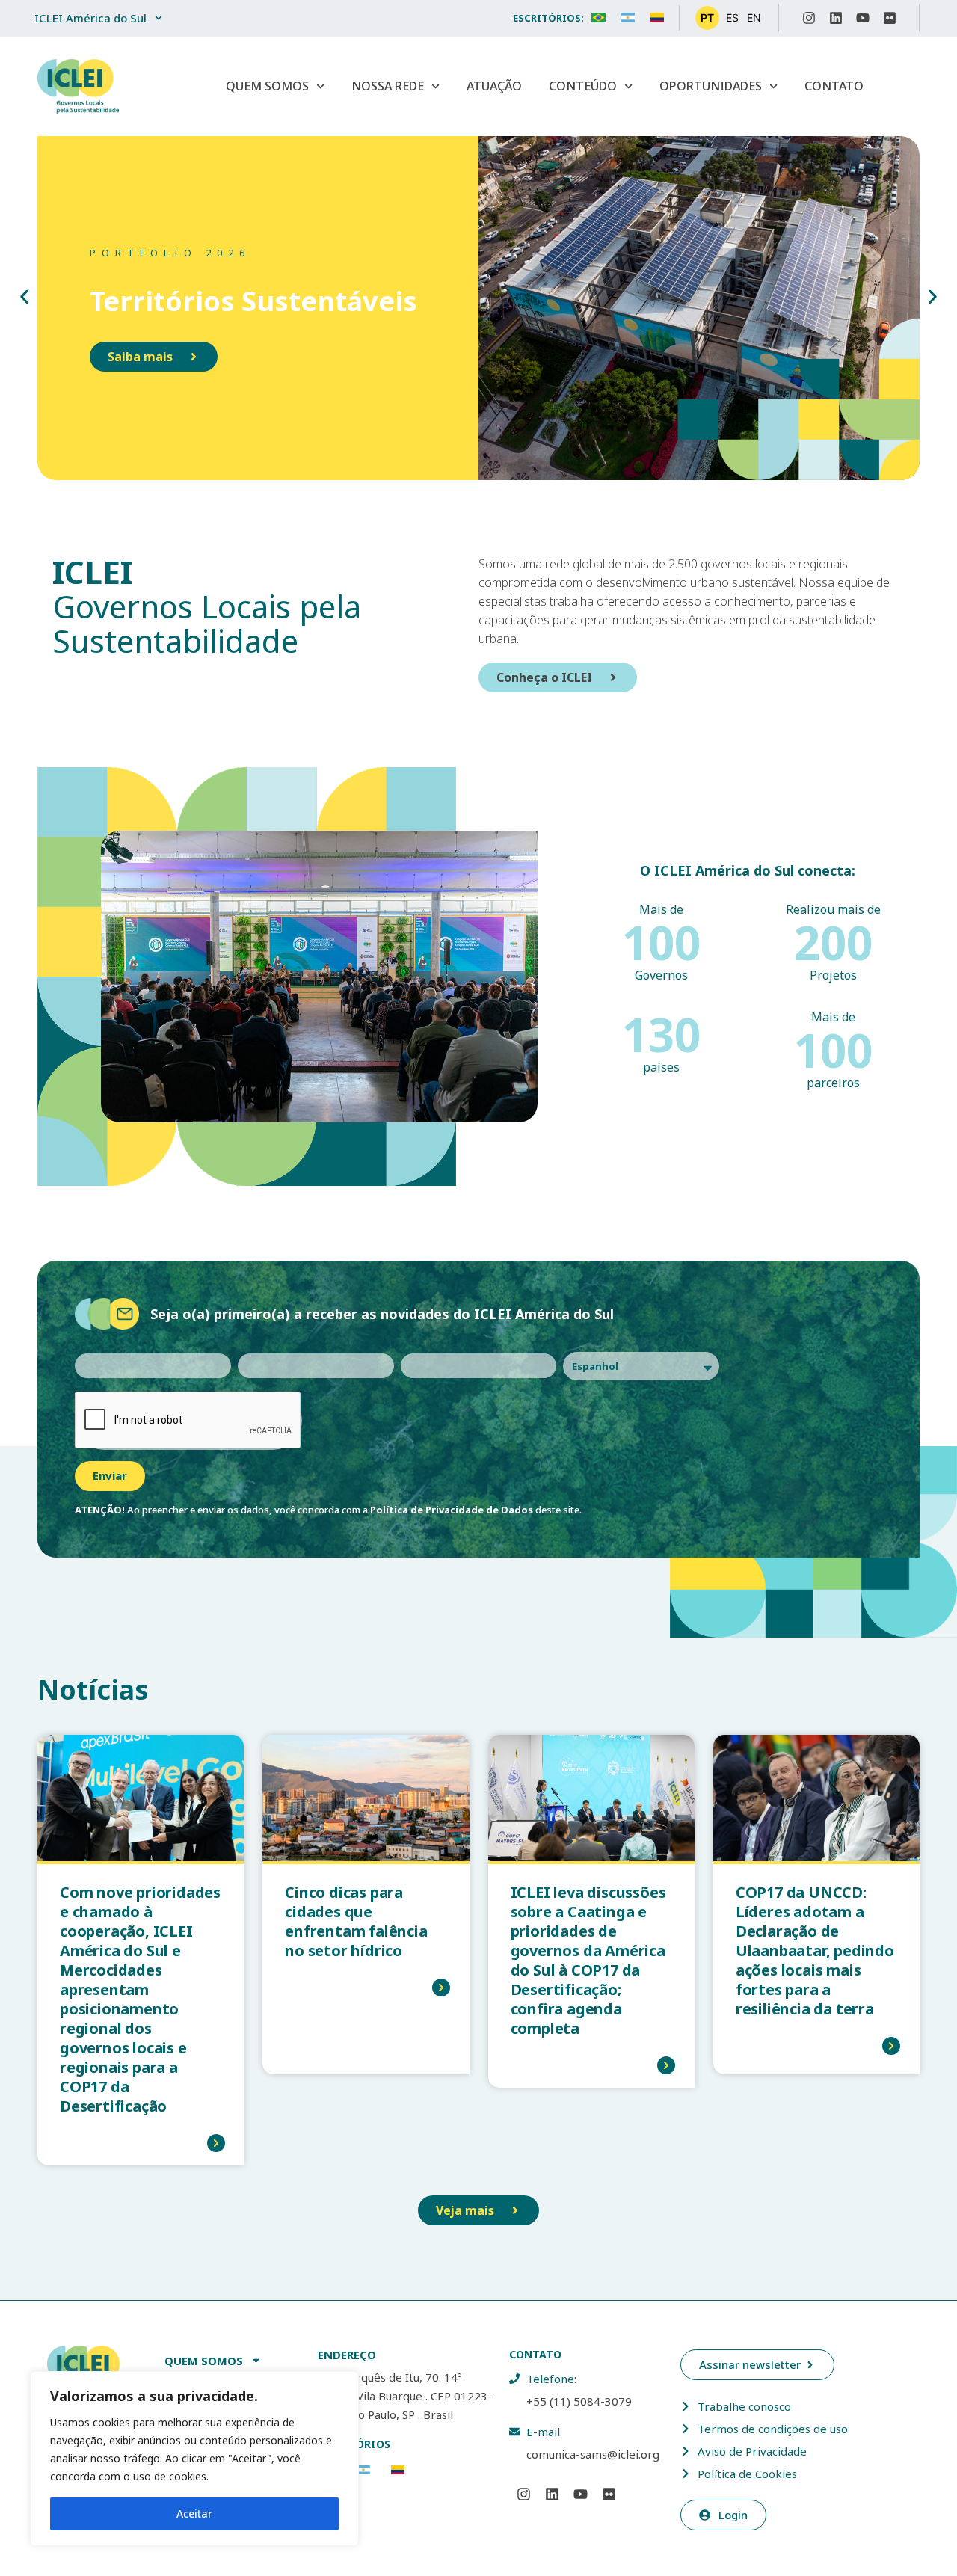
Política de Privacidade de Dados (452, 1510)
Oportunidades (711, 86)
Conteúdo (583, 86)
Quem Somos (267, 86)
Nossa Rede (388, 86)
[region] (194, 2459)
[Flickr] (890, 18)
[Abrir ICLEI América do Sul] (159, 18)
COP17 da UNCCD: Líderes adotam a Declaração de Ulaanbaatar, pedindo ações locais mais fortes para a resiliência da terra (815, 1951)
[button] (24, 296)
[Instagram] (809, 18)
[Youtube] (863, 18)
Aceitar (194, 2514)
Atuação (494, 86)
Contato (834, 86)
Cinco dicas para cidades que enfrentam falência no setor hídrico (356, 1921)
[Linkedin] (836, 18)
